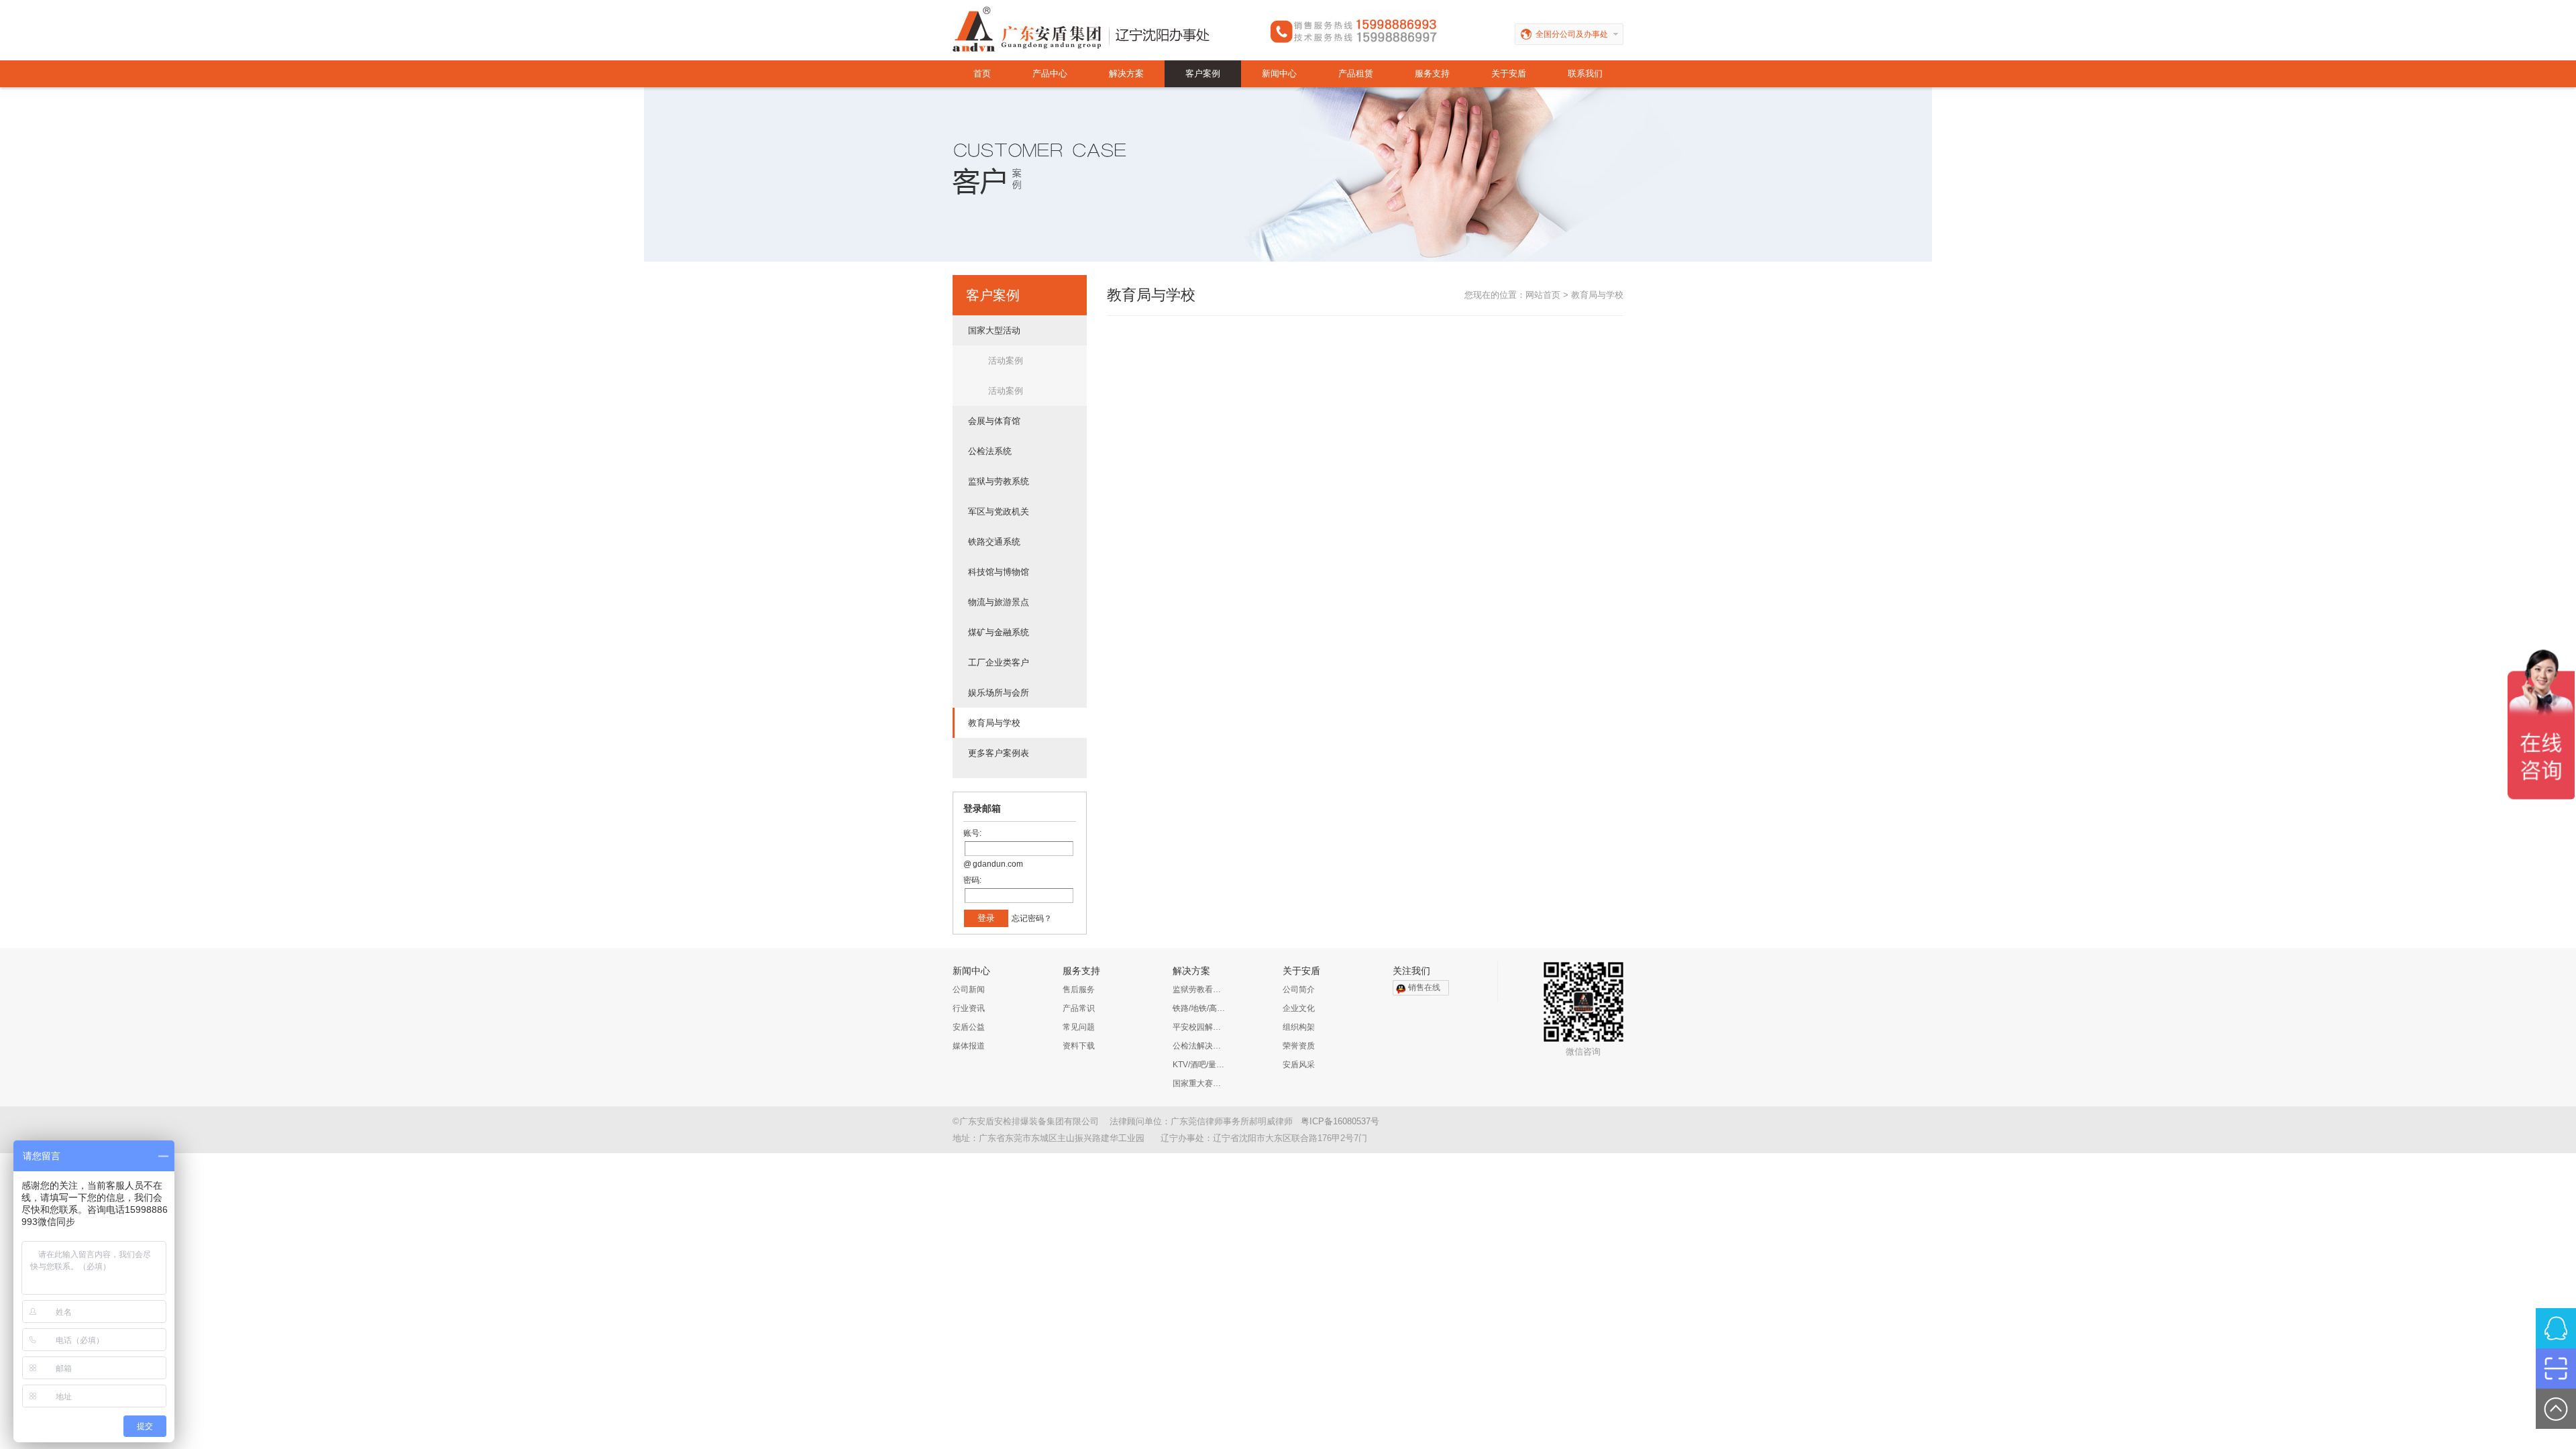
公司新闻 (969, 989)
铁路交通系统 (994, 542)
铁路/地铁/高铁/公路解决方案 (1199, 1008)
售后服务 (1079, 989)
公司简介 (1299, 989)
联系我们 (1585, 73)
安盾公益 (969, 1027)
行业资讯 (969, 1008)
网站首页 (1543, 295)
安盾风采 (1299, 1065)
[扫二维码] (2556, 1368)
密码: (972, 880)
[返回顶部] (2556, 1409)
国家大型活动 (994, 330)
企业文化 (1299, 1008)
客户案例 (1203, 73)
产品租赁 (1356, 73)
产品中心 (1050, 73)
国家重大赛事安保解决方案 (1199, 1083)
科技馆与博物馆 (999, 572)
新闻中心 (1279, 73)
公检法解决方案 (1199, 1046)
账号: (972, 833)
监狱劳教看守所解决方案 (1199, 989)
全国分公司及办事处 (1572, 34)
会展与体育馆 (994, 421)
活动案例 (1006, 361)
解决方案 (1126, 73)
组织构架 (1299, 1027)
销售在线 (1424, 987)
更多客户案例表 (999, 753)
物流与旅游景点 (999, 602)
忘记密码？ (1032, 918)
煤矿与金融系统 (999, 632)
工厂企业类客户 (999, 662)
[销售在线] (2556, 1328)
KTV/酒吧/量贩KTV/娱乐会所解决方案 (1199, 1065)
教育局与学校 (994, 723)
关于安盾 (1509, 73)
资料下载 (1079, 1046)
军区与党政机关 (999, 512)
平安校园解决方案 (1199, 1027)
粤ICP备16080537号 (1340, 1121)
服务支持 (1432, 73)
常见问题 (1079, 1027)
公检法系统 (990, 451)
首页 (982, 73)
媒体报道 (969, 1046)
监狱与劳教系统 (999, 481)
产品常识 (1079, 1008)
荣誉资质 (1299, 1046)
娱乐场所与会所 (999, 693)
